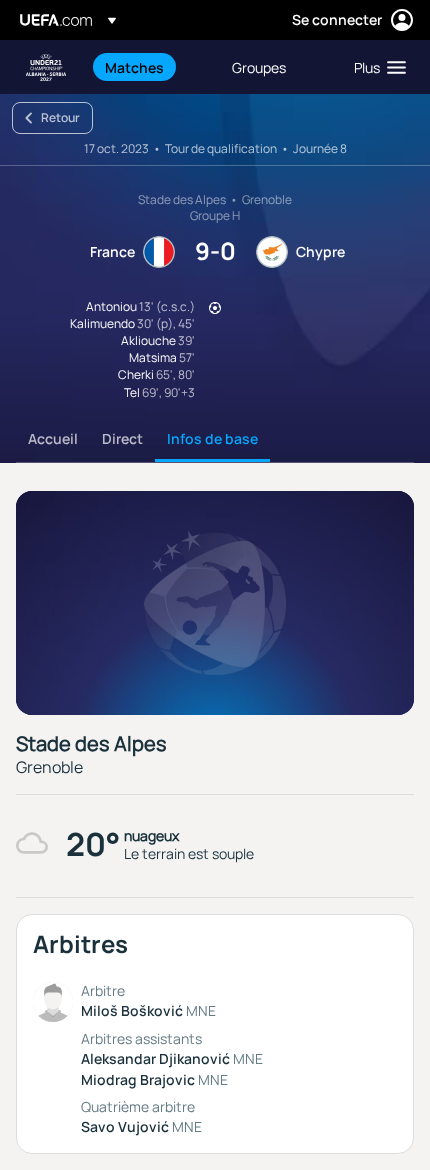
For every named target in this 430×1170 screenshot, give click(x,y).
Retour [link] (60, 117)
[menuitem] (151, 67)
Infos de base (212, 438)
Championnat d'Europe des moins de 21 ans (46, 67)
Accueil (53, 438)
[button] (375, 67)
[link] (134, 67)
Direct (122, 438)
